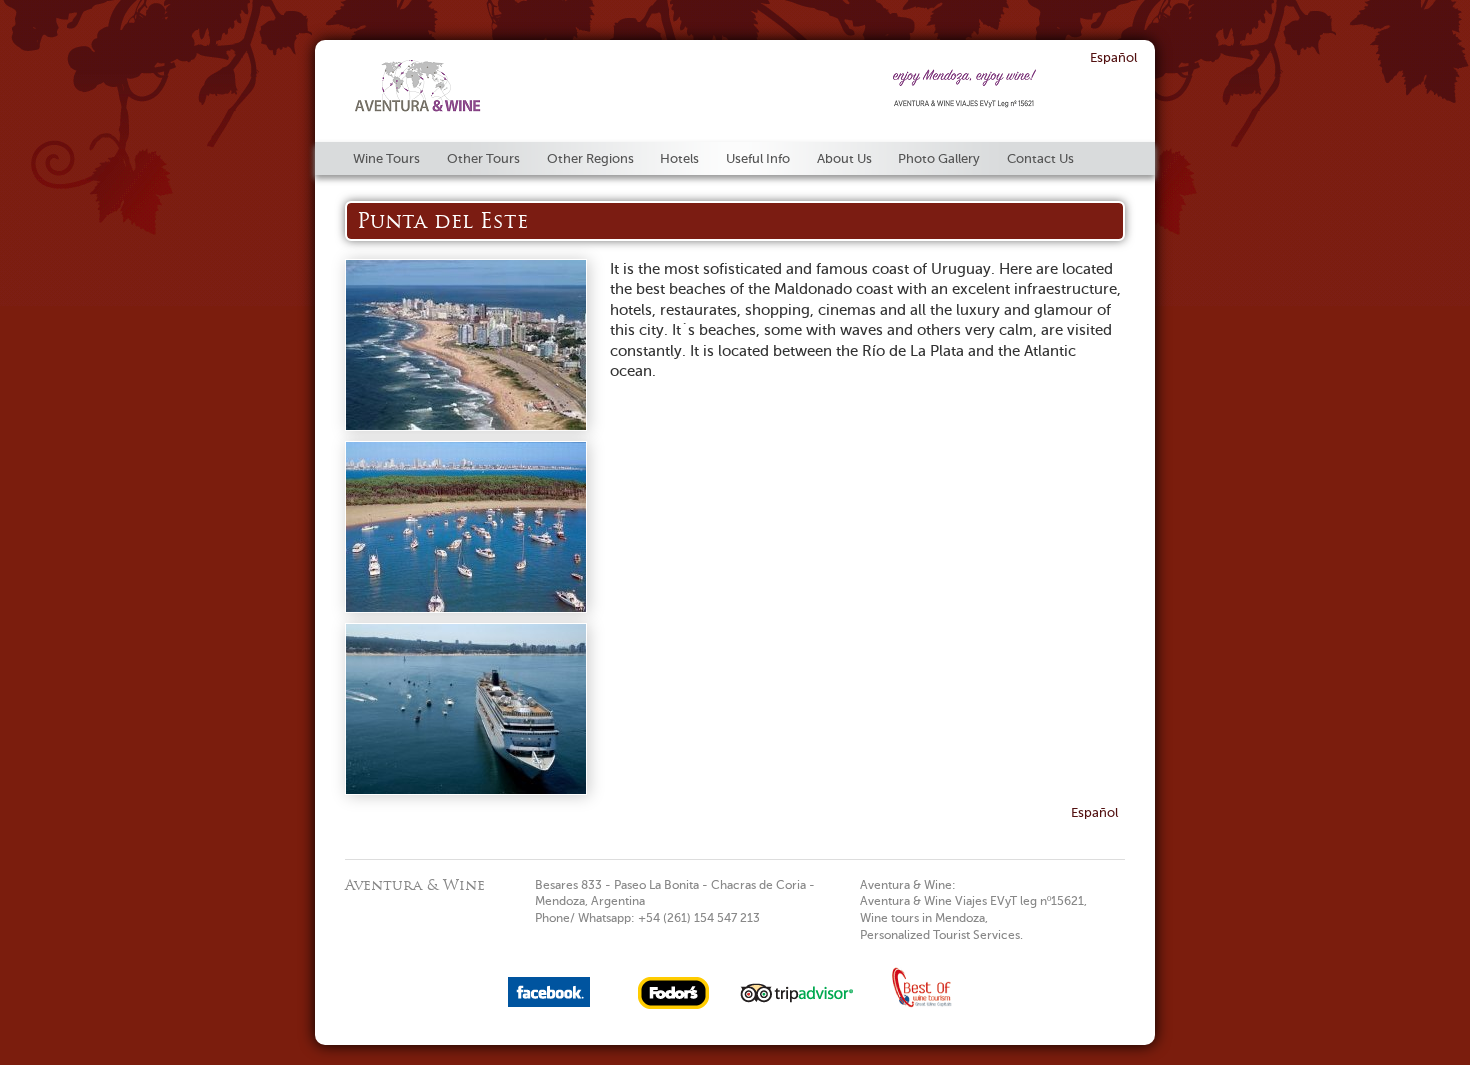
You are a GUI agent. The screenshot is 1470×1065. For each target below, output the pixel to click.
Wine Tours (386, 158)
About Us (844, 158)
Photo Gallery (939, 158)
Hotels (679, 158)
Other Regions (590, 158)
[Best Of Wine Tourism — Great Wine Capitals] (921, 1006)
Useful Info (758, 158)
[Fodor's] (673, 1005)
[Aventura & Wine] (418, 101)
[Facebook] (549, 1003)
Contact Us (1040, 158)
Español (1113, 57)
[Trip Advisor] (797, 1005)
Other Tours (483, 158)
